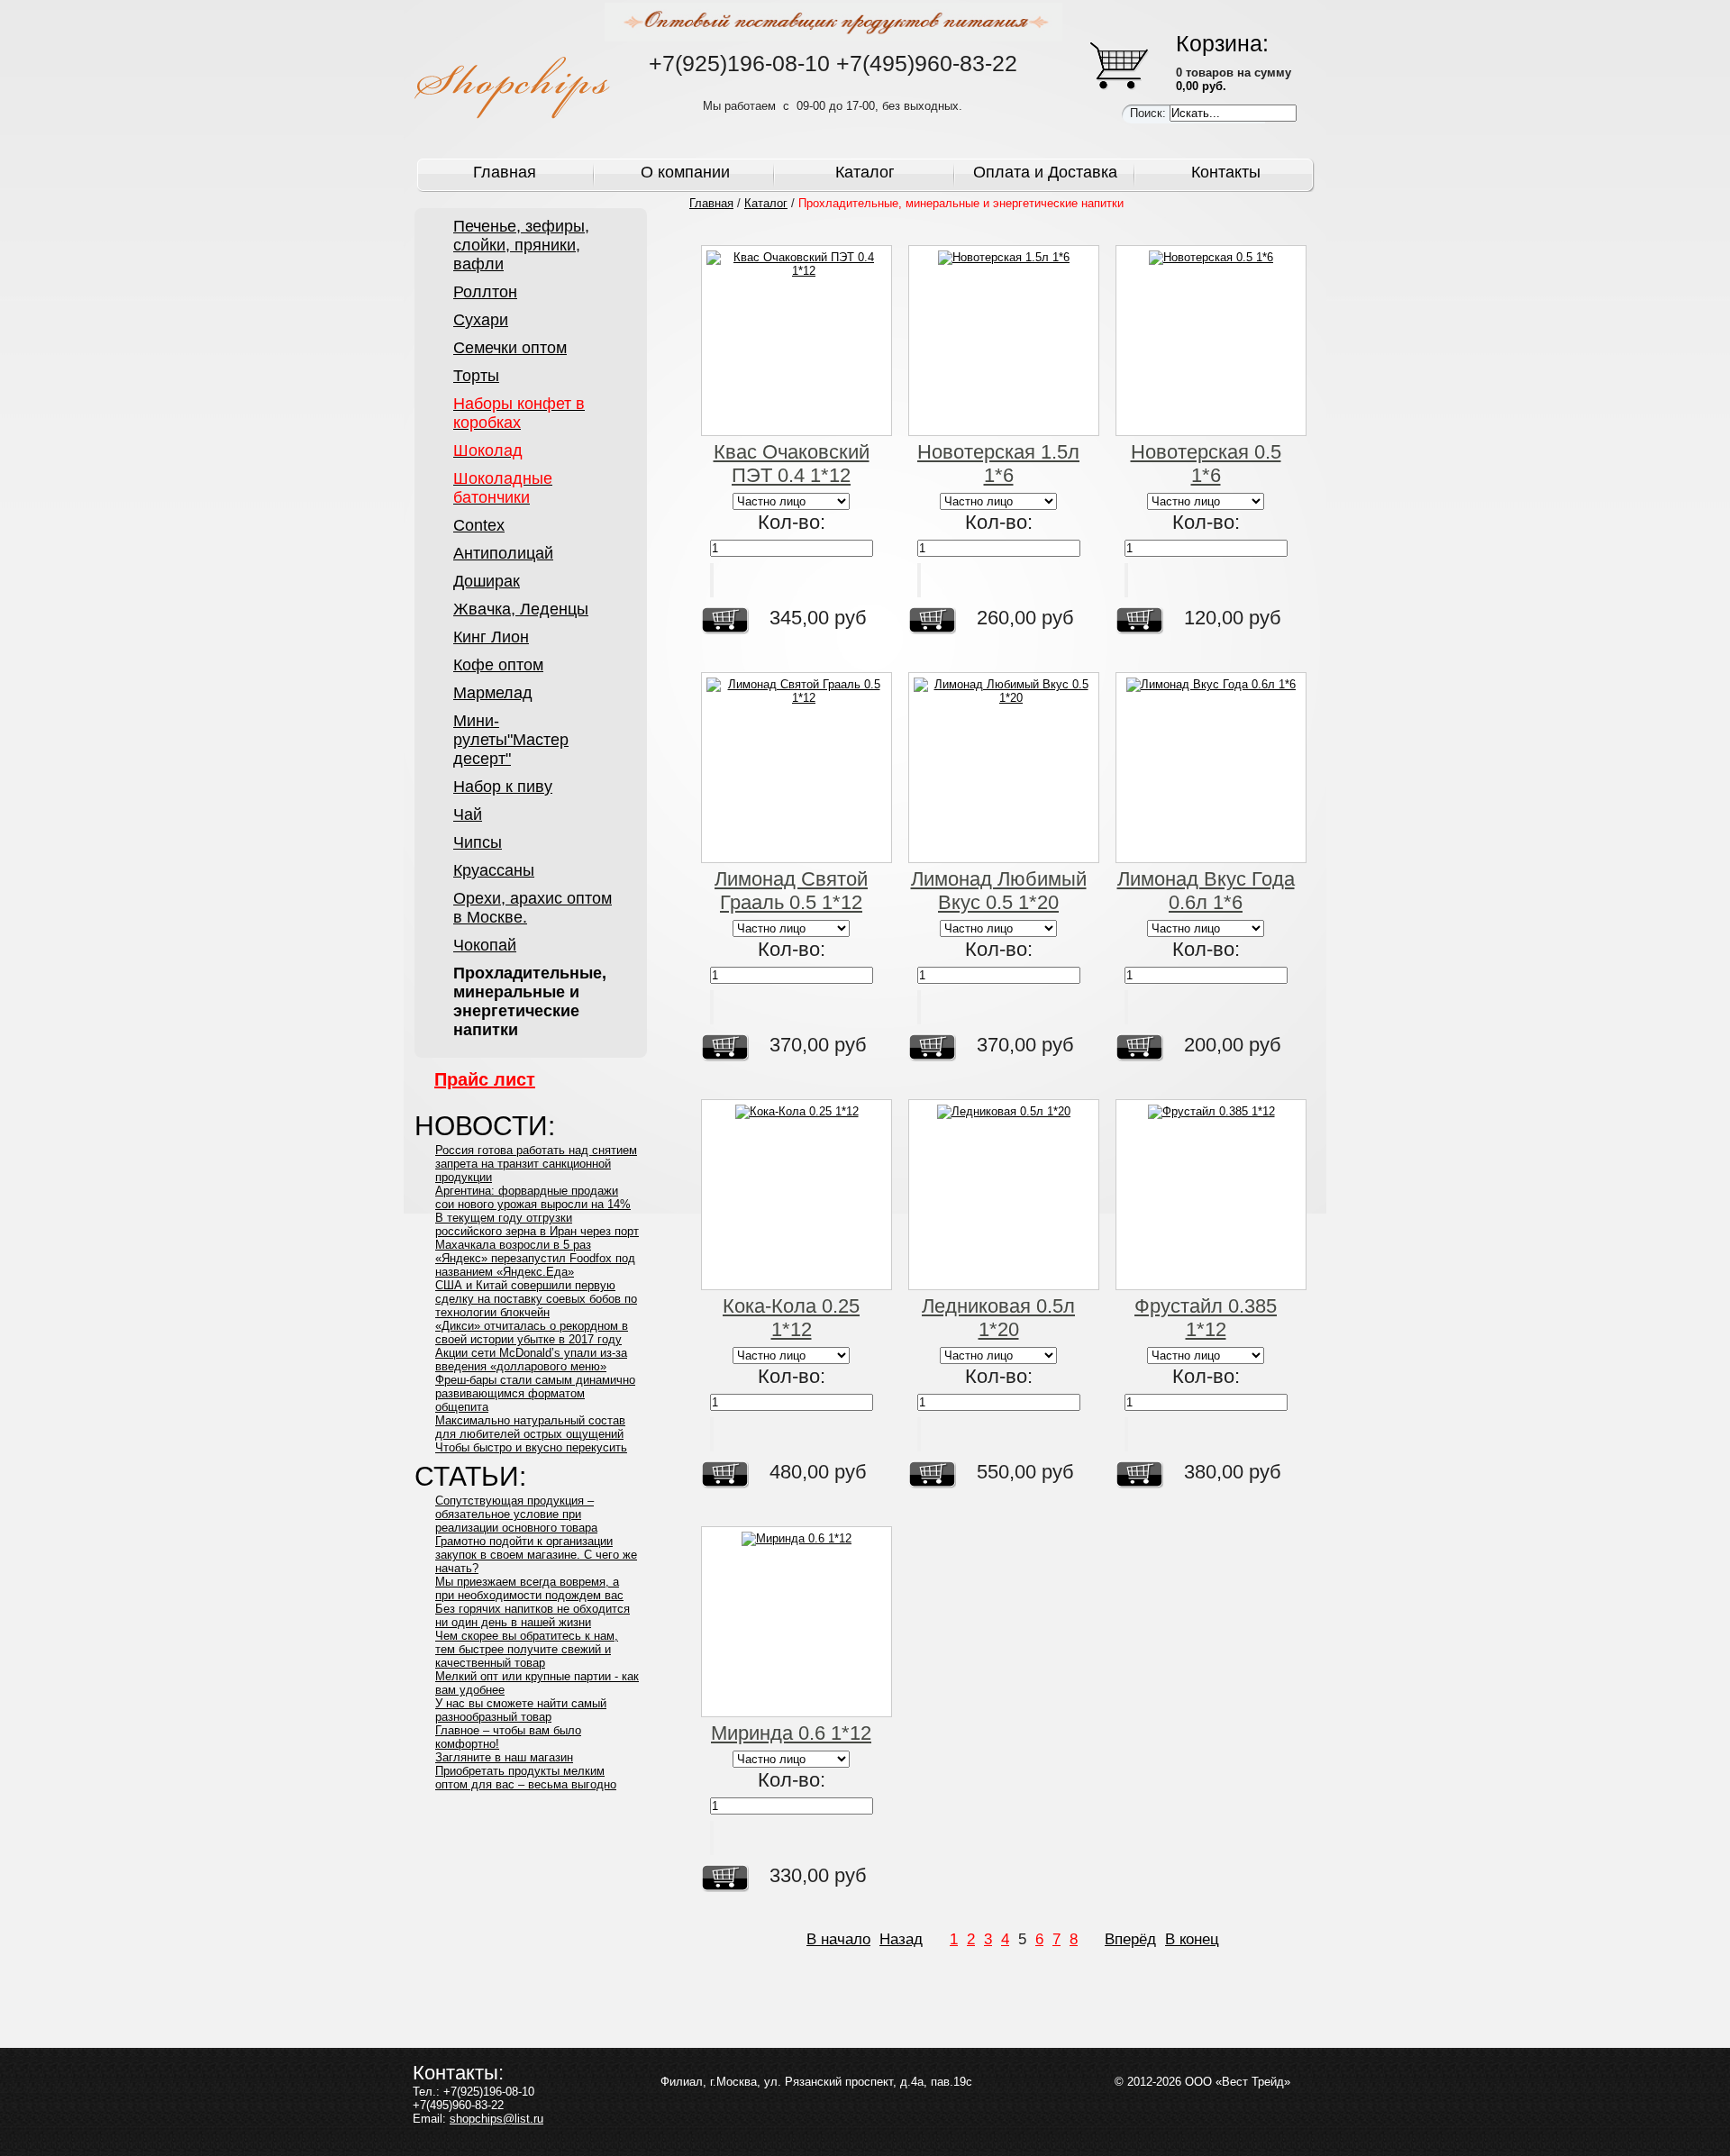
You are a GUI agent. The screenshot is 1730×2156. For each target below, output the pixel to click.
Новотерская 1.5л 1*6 (998, 464)
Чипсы (478, 842)
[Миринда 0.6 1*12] (797, 1622)
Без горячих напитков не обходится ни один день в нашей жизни (533, 1615)
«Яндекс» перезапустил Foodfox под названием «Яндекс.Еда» (535, 1265)
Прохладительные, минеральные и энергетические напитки (530, 1001)
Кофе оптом (498, 665)
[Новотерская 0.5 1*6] (1211, 341)
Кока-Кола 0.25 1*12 (791, 1318)
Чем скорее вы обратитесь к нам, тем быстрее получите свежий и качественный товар (527, 1649)
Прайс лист (485, 1079)
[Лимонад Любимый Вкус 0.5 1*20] (1004, 768)
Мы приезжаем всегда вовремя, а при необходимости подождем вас (529, 1588)
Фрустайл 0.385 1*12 (1206, 1318)
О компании (685, 172)
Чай (468, 814)
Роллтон (485, 292)
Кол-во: (792, 522)
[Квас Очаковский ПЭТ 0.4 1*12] (797, 341)
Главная (505, 172)
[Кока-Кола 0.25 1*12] (797, 1195)
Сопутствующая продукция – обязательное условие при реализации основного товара (516, 1514)
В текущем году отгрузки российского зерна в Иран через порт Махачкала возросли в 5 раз (537, 1231)
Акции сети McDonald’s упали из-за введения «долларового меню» (531, 1360)
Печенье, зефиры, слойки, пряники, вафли (521, 245)
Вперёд (1130, 1939)
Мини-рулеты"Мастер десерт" (511, 740)
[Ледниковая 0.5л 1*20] (1004, 1195)
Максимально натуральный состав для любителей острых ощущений (530, 1427)
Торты (476, 376)
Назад (901, 1939)
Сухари (481, 320)
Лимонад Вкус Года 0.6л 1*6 (1206, 891)
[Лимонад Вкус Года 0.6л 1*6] (1211, 768)
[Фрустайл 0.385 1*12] (1211, 1195)
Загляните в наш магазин (504, 1757)
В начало (838, 1939)
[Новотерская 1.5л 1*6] (1004, 341)
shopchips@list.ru (496, 2119)
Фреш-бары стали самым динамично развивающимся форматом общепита (535, 1393)
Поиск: (1150, 113)
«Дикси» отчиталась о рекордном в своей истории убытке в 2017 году (532, 1333)
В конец (1192, 1939)
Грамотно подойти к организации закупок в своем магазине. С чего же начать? (536, 1555)
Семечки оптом (510, 348)
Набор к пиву (503, 787)
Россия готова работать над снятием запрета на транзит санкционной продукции (536, 1164)
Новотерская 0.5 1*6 (1206, 464)
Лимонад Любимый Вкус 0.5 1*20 (999, 891)
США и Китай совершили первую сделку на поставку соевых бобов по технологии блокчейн (536, 1299)
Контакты (1226, 172)
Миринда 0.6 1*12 (791, 1733)
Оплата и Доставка (1045, 172)
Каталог (865, 172)
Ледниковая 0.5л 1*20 (998, 1318)
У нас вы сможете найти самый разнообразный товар (521, 1710)
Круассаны (494, 870)
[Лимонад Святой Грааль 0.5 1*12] (797, 768)
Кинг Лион (491, 637)
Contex (479, 525)
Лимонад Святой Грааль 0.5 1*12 (791, 891)
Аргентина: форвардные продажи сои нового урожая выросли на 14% (533, 1197)
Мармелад (493, 693)
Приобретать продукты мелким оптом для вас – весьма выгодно (526, 1778)
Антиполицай (503, 553)
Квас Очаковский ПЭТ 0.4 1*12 (792, 464)
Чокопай (485, 945)
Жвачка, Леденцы (521, 609)
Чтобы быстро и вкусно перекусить (531, 1447)
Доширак (487, 581)
